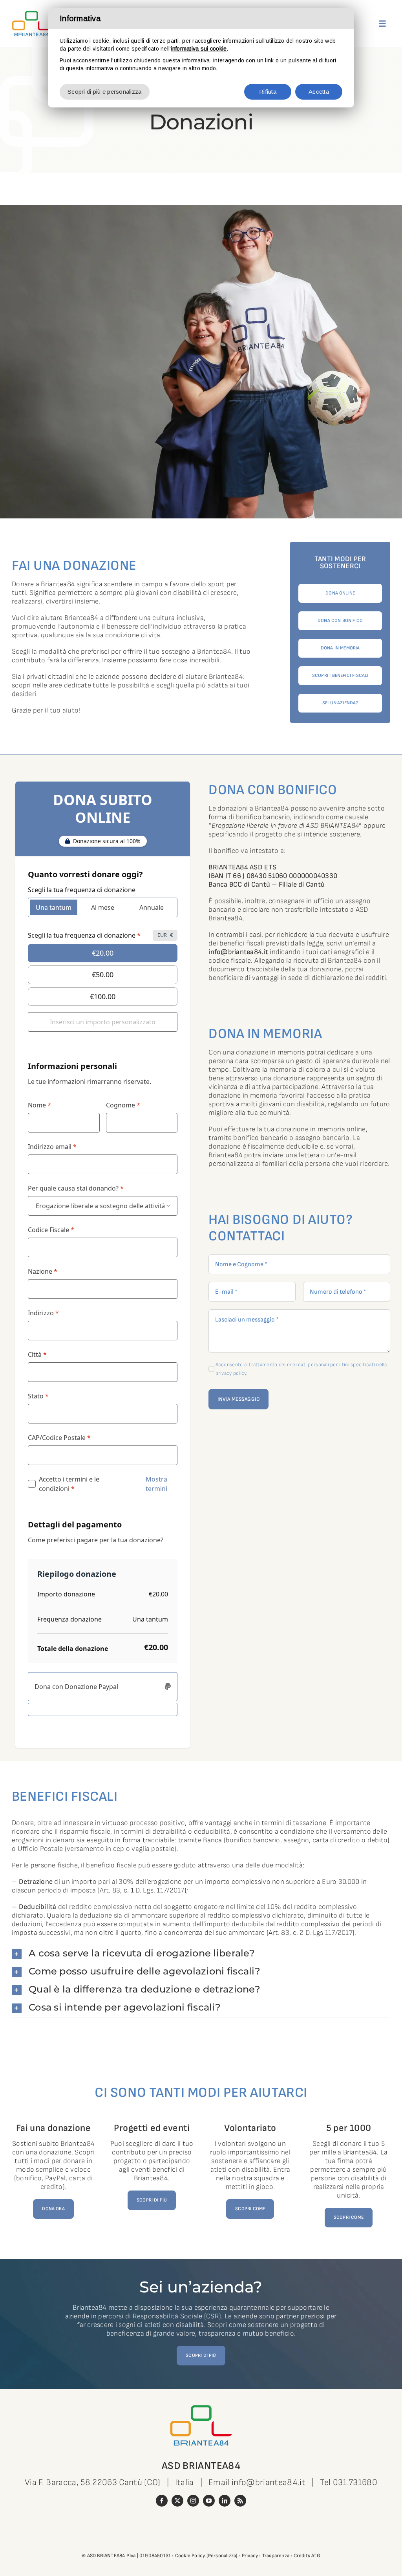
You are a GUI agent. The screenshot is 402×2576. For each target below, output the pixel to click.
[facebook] (162, 2501)
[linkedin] (225, 2501)
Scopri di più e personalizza (105, 92)
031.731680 (355, 2482)
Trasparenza (276, 2556)
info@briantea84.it (238, 952)
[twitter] (177, 2501)
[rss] (240, 2501)
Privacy (250, 2556)
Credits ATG (307, 2556)
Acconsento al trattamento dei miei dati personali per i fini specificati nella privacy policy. (301, 1369)
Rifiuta (268, 92)
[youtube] (209, 2501)
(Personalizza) (222, 2556)
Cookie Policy (190, 2556)
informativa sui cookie (199, 49)
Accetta (319, 92)
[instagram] (193, 2501)
